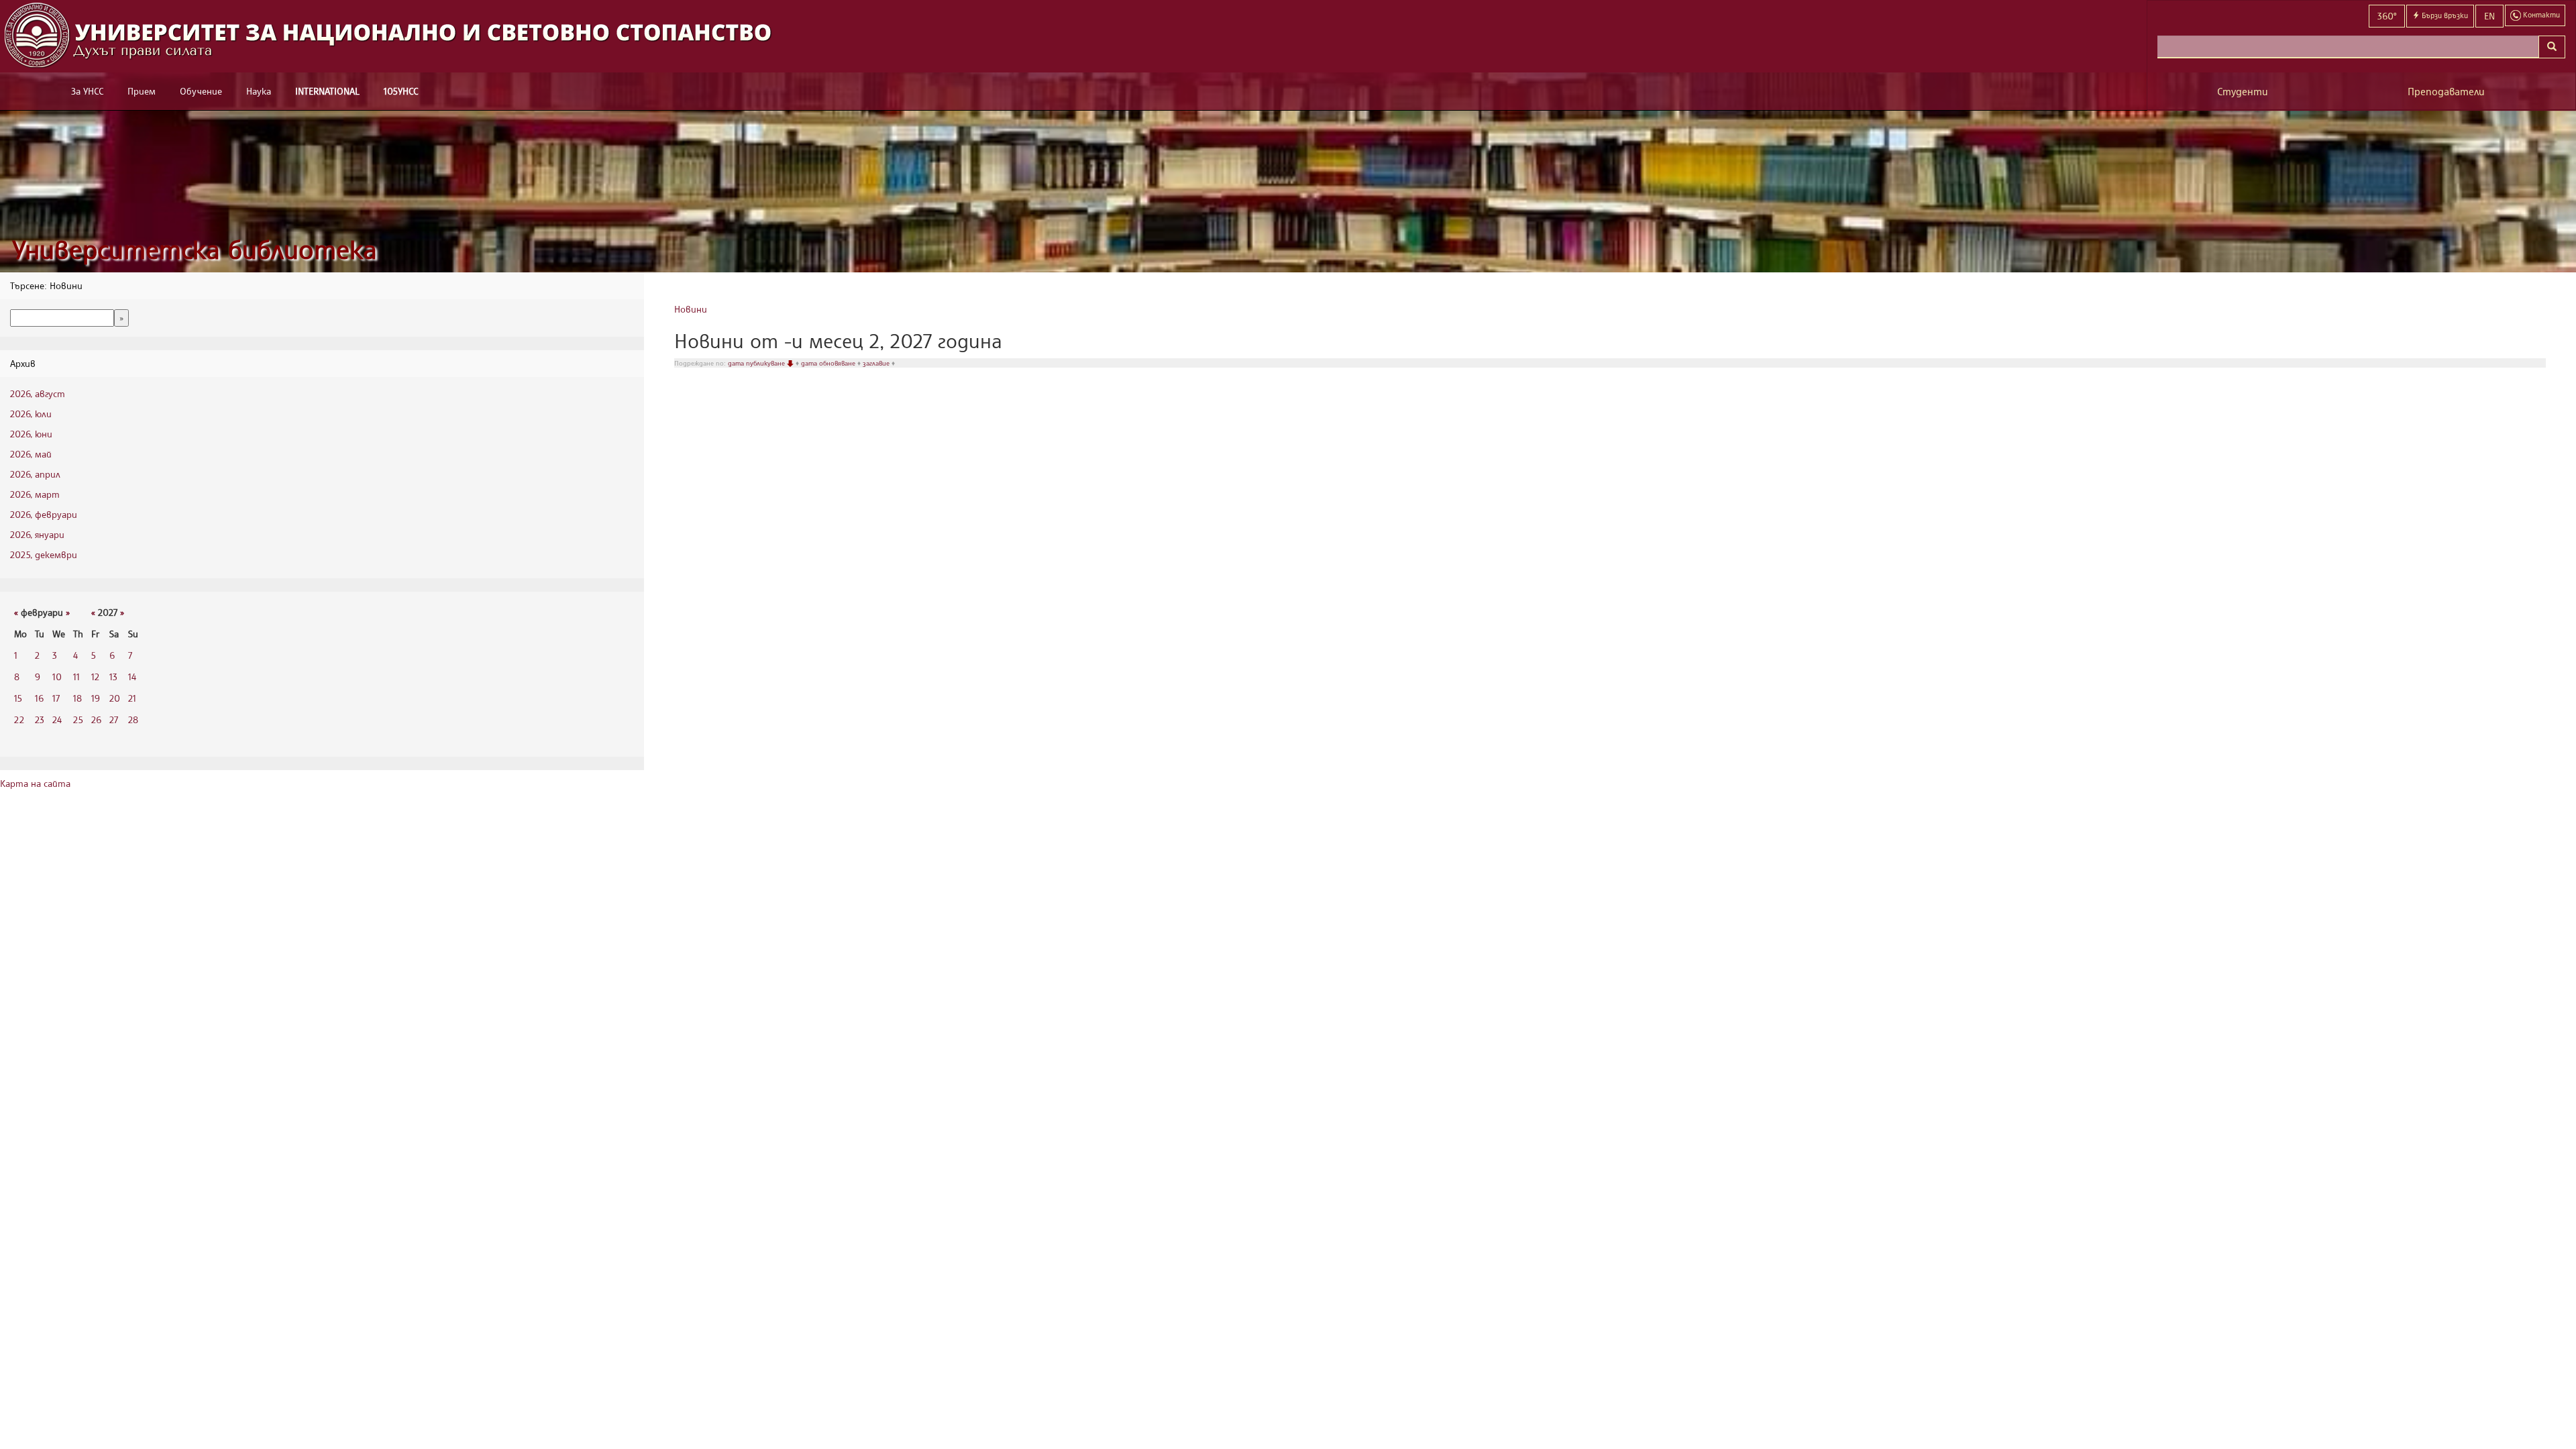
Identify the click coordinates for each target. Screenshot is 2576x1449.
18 (77, 698)
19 (96, 698)
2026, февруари (44, 514)
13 (113, 677)
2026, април (35, 474)
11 (76, 677)
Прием (142, 91)
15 (18, 698)
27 (114, 719)
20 (115, 698)
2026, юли (31, 414)
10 (57, 677)
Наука (259, 91)
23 (40, 719)
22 (19, 719)
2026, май (31, 454)
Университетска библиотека (195, 249)
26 (96, 719)
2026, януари (37, 534)
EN (2489, 16)
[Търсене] (2552, 47)
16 (39, 698)
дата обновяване (829, 363)
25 (78, 719)
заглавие (877, 363)
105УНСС (401, 91)
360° (2387, 16)
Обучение (201, 91)
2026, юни (31, 434)
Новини (691, 309)
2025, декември (44, 554)
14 (132, 677)
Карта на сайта (35, 783)
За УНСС (87, 91)
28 (133, 719)
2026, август (38, 393)
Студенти (2243, 92)
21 (132, 698)
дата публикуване (757, 363)
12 (95, 677)
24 (57, 719)
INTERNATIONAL (327, 91)
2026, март (35, 494)
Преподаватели (2446, 92)
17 (56, 698)
